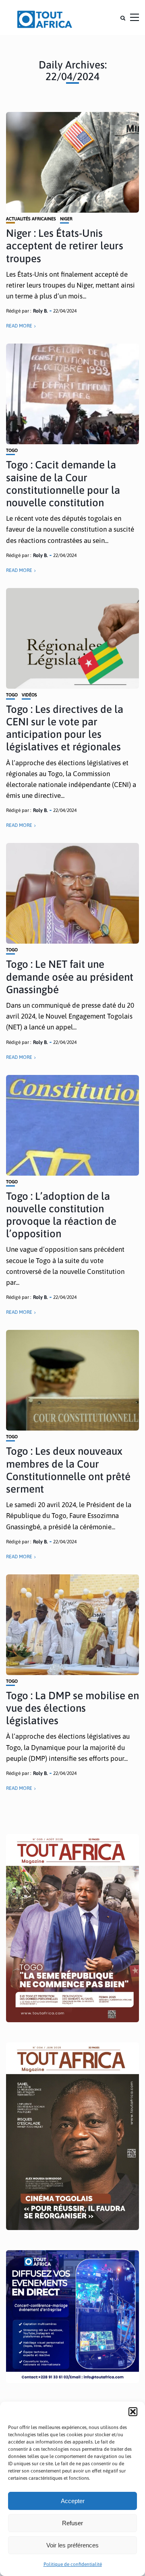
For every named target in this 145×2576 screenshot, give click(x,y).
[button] (133, 2412)
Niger (66, 219)
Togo (12, 450)
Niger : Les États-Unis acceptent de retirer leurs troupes (65, 246)
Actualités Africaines (31, 219)
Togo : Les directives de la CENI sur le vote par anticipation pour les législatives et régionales (65, 728)
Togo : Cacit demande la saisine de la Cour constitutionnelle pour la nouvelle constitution (63, 484)
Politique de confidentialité (73, 2564)
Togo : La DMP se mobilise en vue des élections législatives (72, 1708)
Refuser (72, 2523)
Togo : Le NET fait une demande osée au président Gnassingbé (70, 977)
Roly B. (40, 311)
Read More (19, 326)
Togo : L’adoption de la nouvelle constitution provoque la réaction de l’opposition (61, 1215)
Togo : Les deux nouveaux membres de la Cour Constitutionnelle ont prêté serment (68, 1470)
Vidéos (29, 695)
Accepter (73, 2501)
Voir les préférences (72, 2545)
